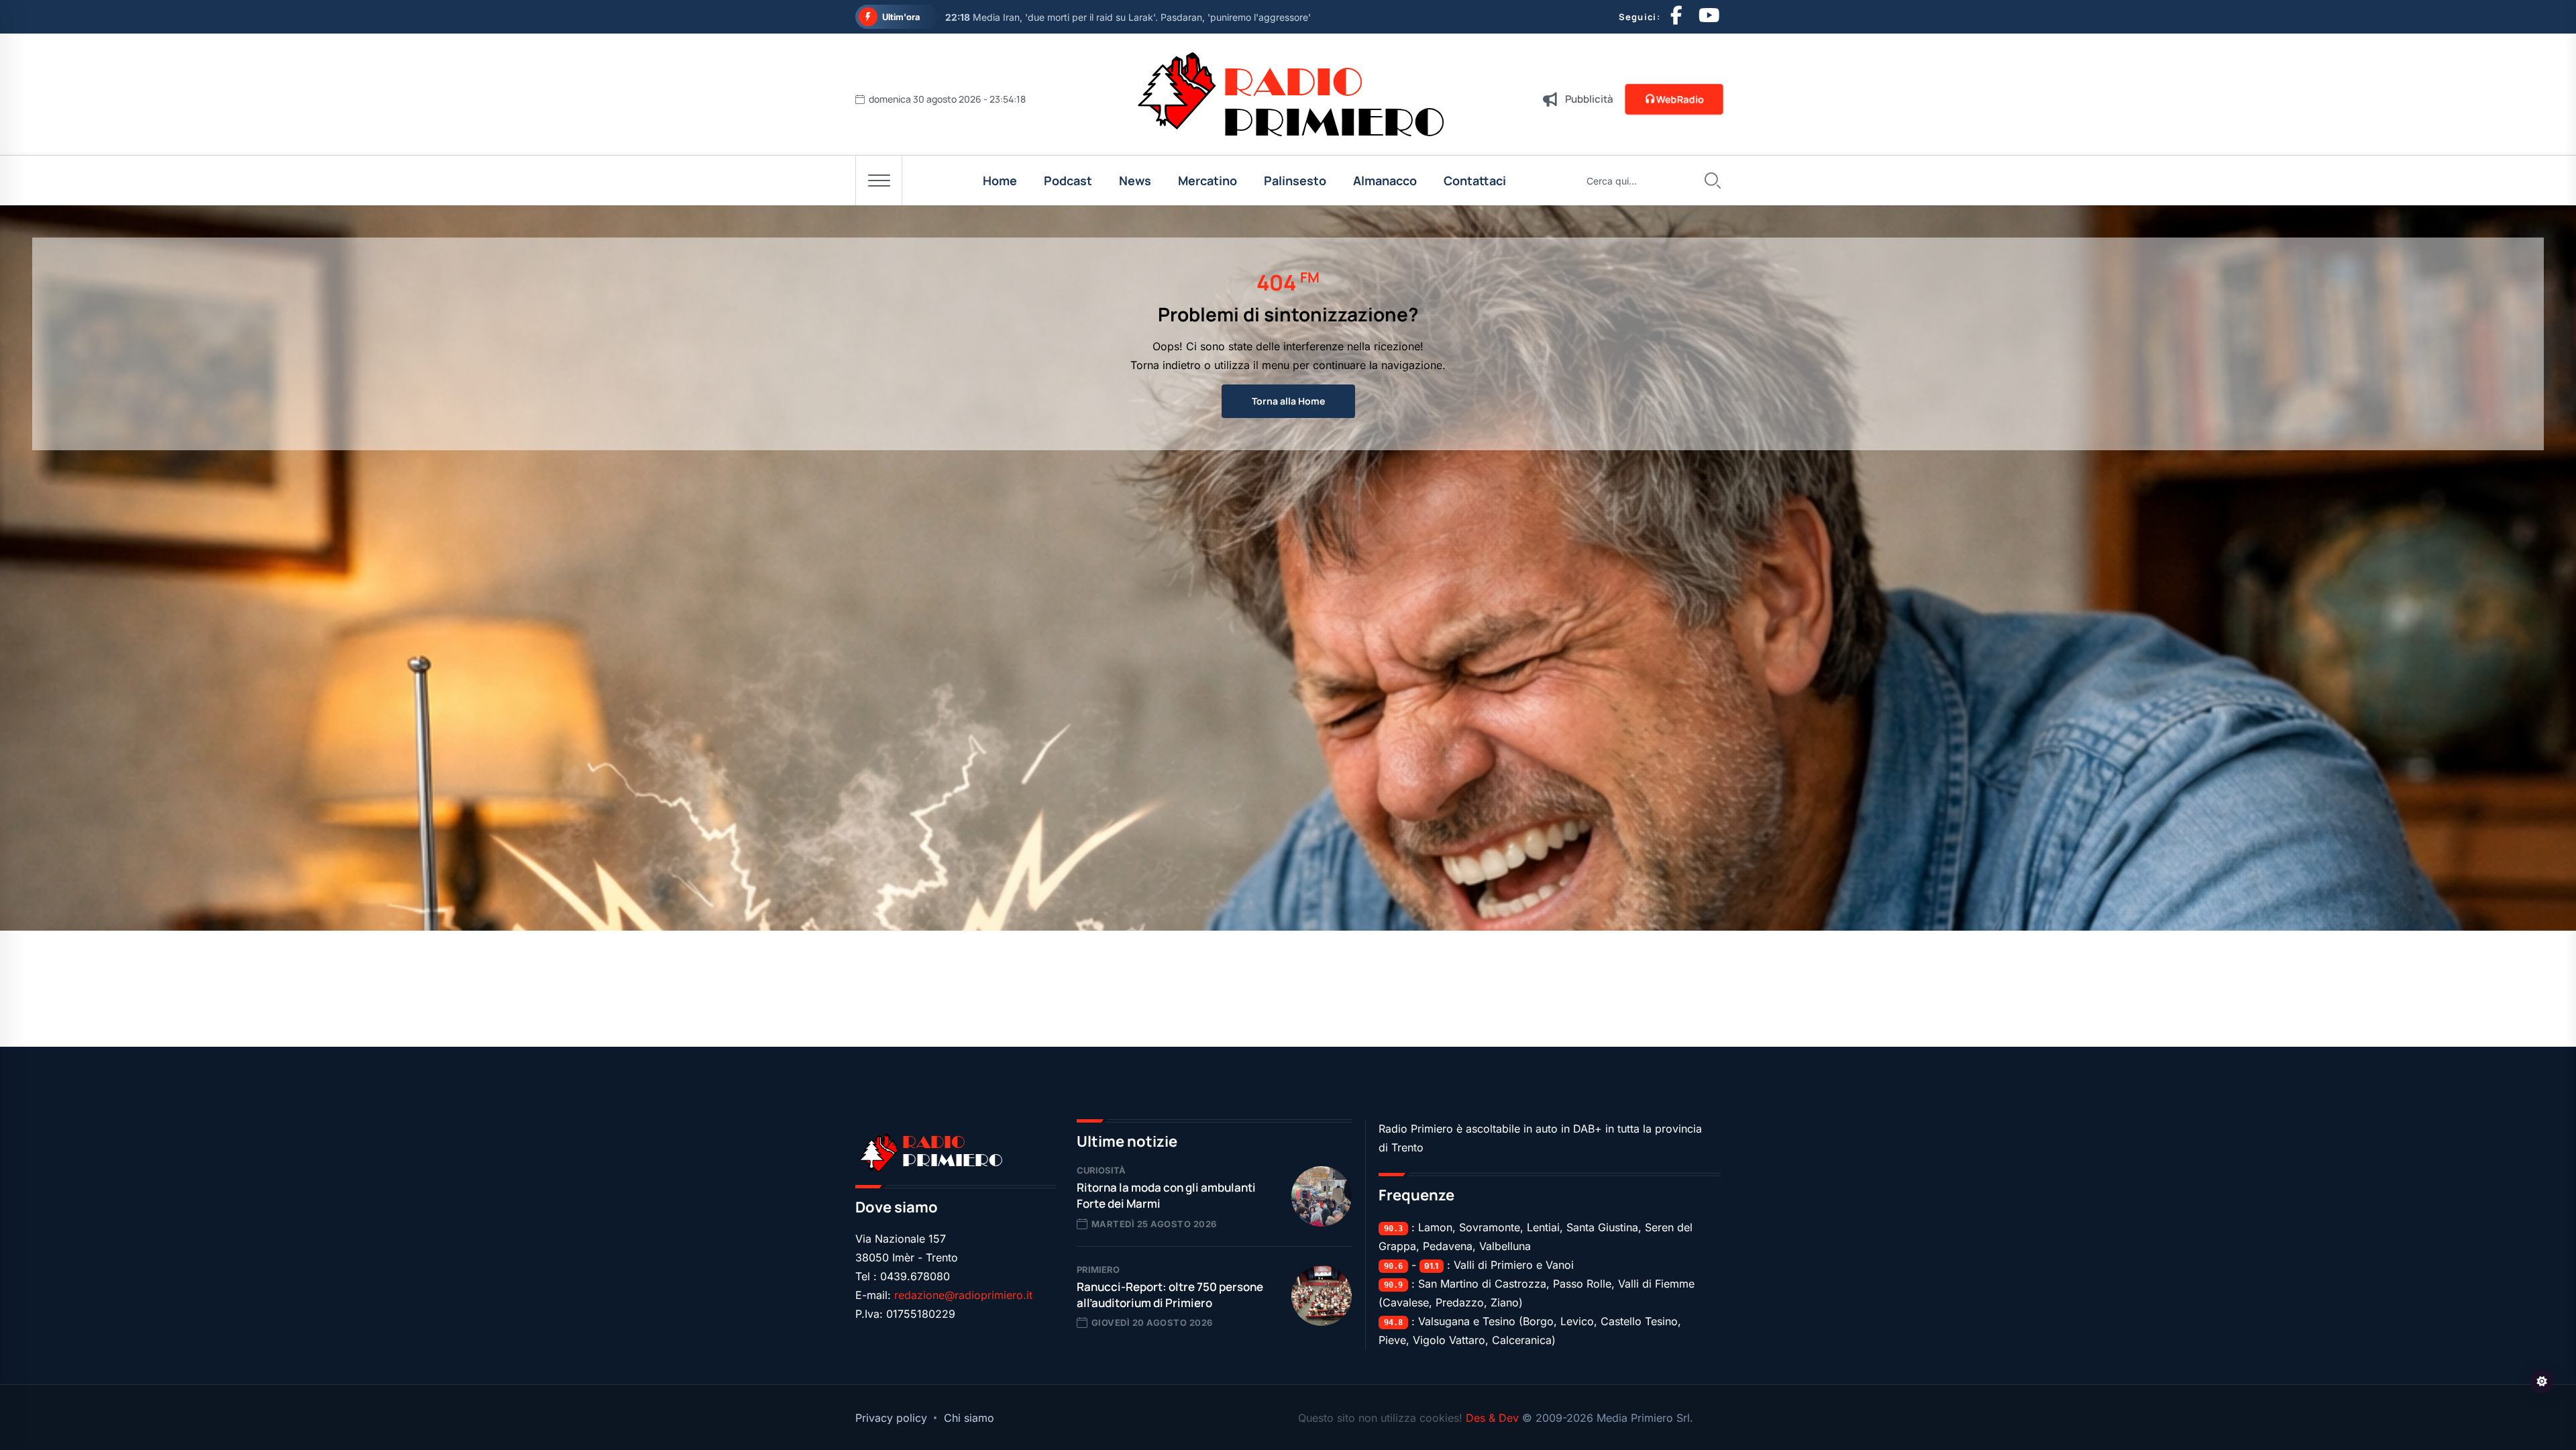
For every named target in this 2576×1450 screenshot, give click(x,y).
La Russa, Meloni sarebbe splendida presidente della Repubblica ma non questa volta (1148, 17)
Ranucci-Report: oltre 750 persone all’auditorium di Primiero (1170, 1295)
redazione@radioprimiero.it (963, 1295)
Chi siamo (969, 1418)
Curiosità (1101, 1170)
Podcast (1068, 180)
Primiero (1098, 1270)
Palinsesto (1295, 180)
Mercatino (1207, 180)
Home (1000, 180)
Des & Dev (1494, 1418)
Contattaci (1475, 180)
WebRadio (1680, 99)
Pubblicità (1589, 99)
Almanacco (1385, 180)
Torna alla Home (1288, 401)
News (1135, 180)
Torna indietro (1166, 365)
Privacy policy (891, 1418)
